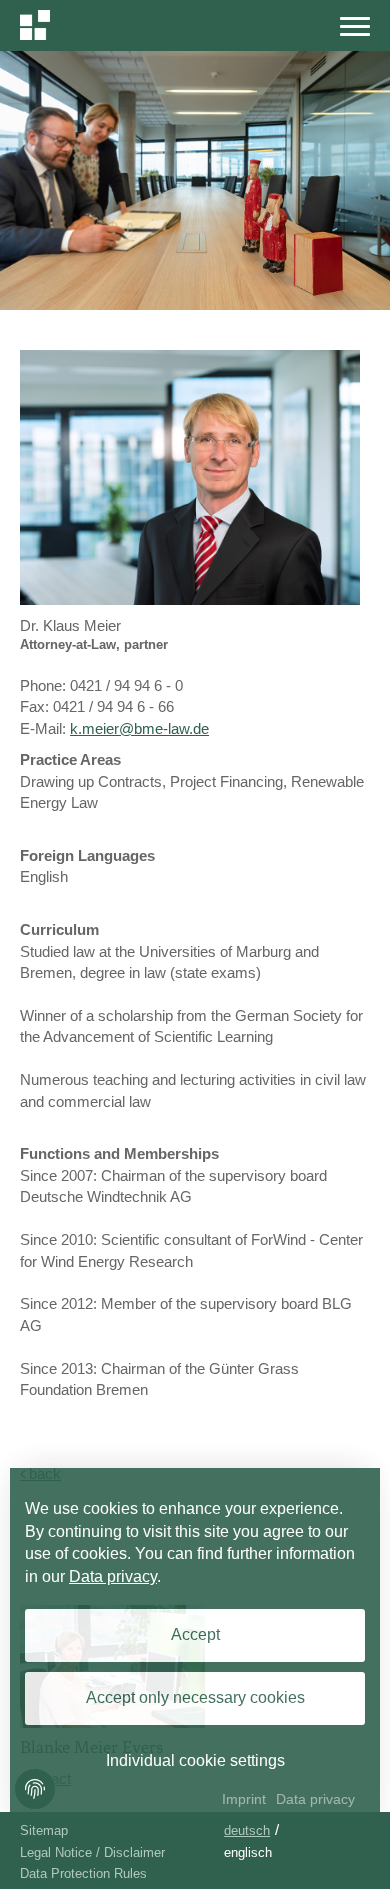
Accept (195, 1634)
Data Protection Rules (83, 1873)
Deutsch (247, 1830)
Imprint (244, 1799)
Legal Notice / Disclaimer (92, 1852)
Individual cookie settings (195, 1760)
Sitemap (44, 1830)
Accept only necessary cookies (195, 1697)
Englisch (248, 1852)
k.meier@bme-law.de (139, 728)
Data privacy (113, 1576)
